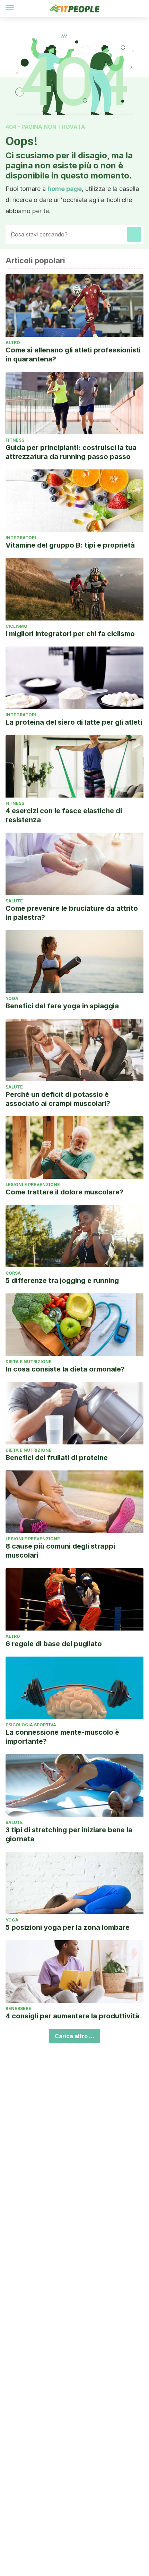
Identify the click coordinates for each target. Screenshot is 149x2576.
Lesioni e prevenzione (33, 1185)
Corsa (13, 1273)
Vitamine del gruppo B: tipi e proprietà (70, 545)
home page (65, 189)
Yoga (12, 998)
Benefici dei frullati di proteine (57, 1458)
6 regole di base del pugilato (54, 1644)
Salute (14, 901)
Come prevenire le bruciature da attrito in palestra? (72, 913)
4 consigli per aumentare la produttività (72, 2016)
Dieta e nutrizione (29, 1362)
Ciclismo (16, 626)
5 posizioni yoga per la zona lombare (68, 1927)
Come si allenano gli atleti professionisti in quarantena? (73, 355)
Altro (13, 343)
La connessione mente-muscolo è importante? (62, 1737)
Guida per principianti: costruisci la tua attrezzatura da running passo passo (71, 452)
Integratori (21, 538)
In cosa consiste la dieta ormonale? (65, 1369)
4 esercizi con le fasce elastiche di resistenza (64, 815)
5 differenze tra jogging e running (62, 1281)
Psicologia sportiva (31, 1725)
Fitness (15, 440)
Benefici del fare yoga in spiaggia (62, 1006)
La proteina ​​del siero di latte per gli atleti (74, 722)
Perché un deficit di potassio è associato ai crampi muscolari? (58, 1099)
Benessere (18, 2008)
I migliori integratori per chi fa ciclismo (70, 634)
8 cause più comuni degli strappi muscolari (60, 1551)
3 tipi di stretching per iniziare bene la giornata (69, 1834)
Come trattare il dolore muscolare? (64, 1192)
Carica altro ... (74, 2036)
